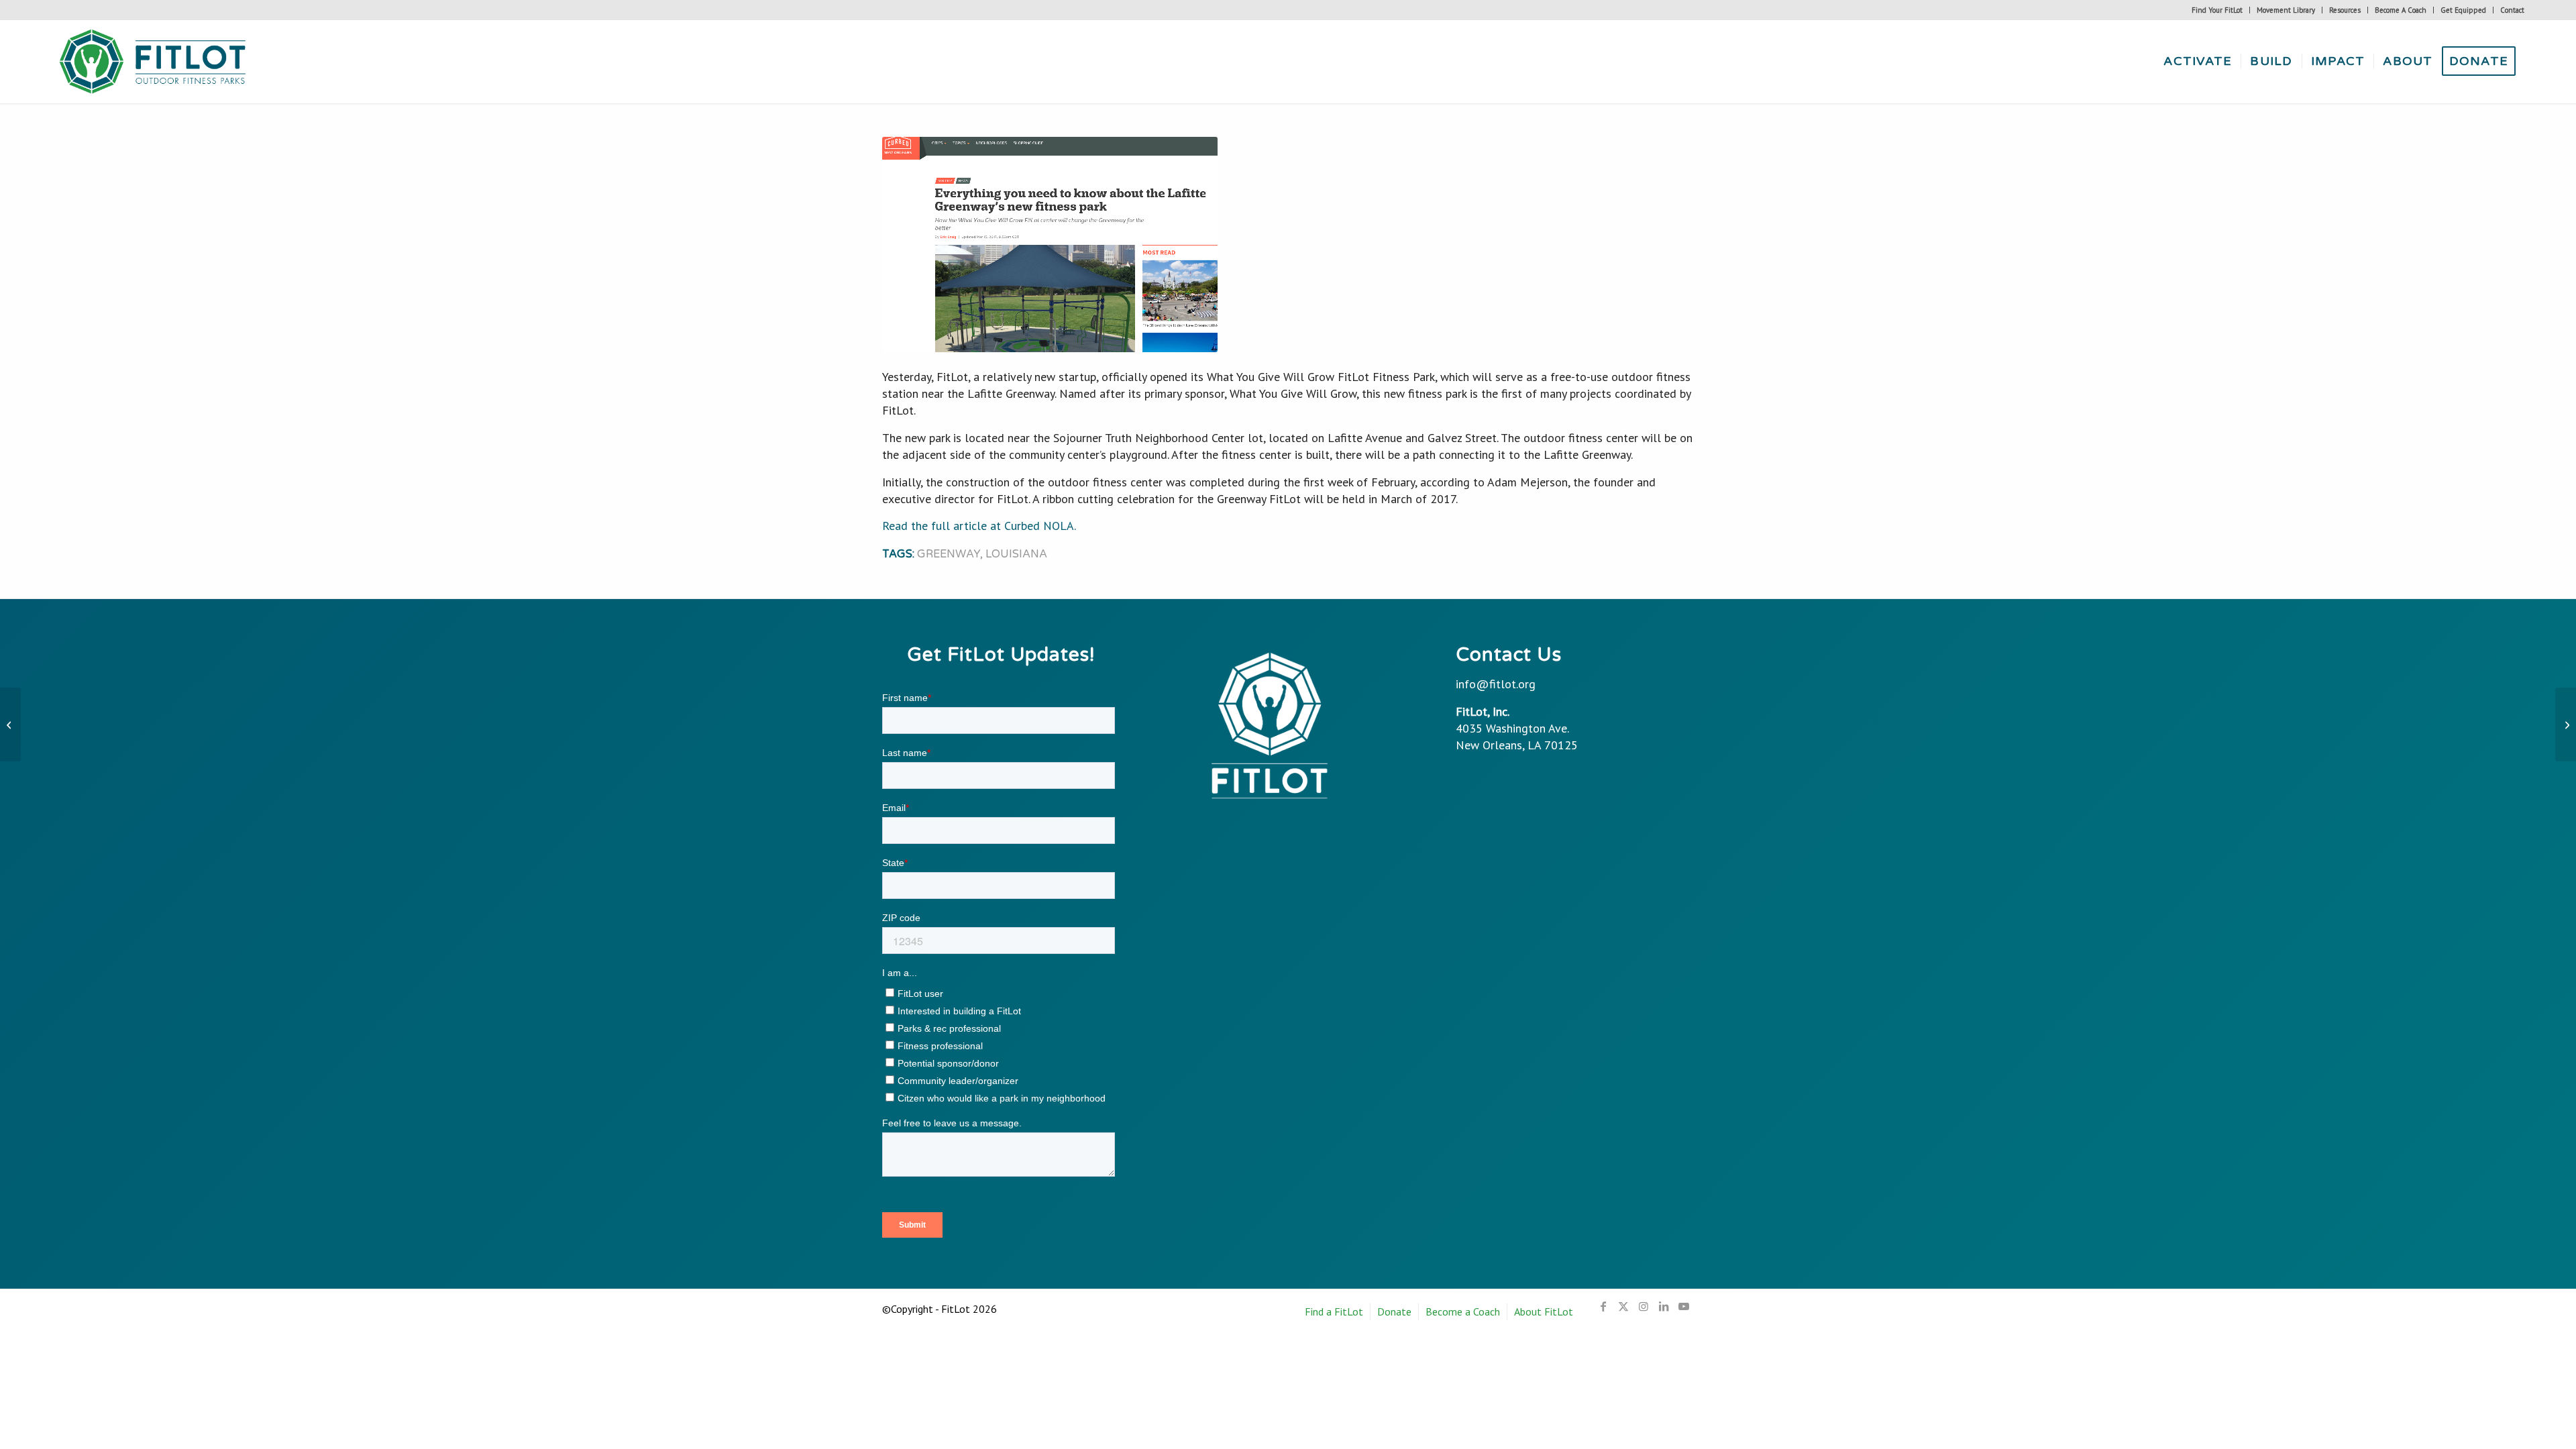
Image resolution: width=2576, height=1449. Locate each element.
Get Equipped (2463, 10)
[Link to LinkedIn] (1664, 1306)
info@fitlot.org (1496, 684)
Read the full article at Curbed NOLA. (979, 526)
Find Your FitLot (2217, 10)
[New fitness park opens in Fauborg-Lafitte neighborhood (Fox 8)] (10, 724)
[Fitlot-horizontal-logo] (154, 61)
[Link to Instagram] (1644, 1306)
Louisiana (1016, 554)
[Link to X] (1623, 1306)
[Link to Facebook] (1603, 1306)
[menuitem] (2217, 10)
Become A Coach (2401, 10)
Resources (2345, 10)
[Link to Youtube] (1684, 1306)
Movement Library (2286, 10)
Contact (2512, 10)
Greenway (949, 554)
